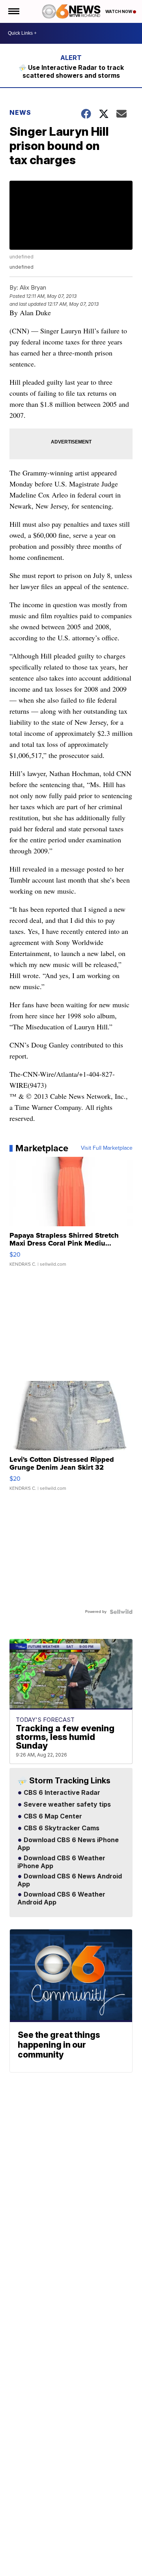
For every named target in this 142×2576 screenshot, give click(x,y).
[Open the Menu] (13, 11)
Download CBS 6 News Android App (70, 1880)
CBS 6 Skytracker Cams (61, 1828)
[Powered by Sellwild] (121, 1612)
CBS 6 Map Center (52, 1816)
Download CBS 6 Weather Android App (61, 1899)
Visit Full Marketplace (107, 1148)
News (20, 112)
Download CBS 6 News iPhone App (68, 1844)
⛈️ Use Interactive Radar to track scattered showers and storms (71, 71)
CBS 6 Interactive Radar (61, 1793)
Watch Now (119, 11)
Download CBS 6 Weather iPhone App (61, 1862)
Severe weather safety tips (66, 1805)
